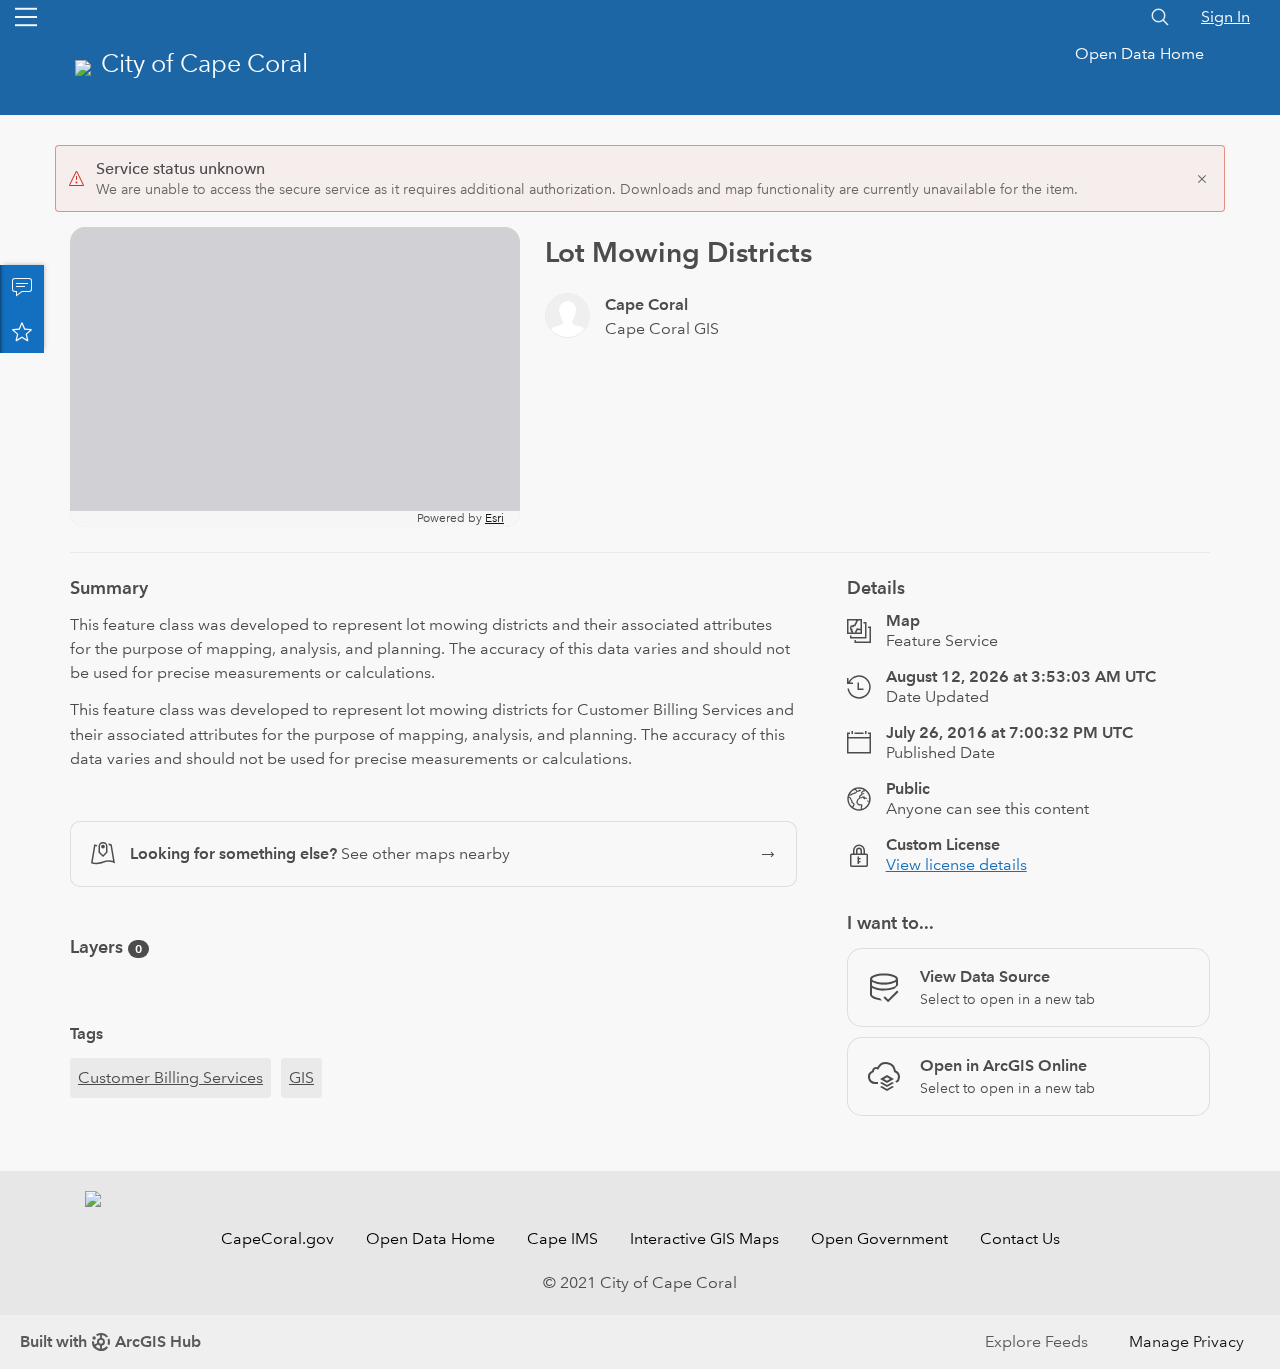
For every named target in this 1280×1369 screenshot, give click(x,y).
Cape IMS (562, 1238)
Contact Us (1020, 1238)
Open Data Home (1139, 53)
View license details (956, 864)
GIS (301, 1077)
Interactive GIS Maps (704, 1238)
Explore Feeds (1036, 1341)
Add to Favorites (22, 331)
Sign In (1225, 16)
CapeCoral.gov (277, 1238)
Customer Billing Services (170, 1077)
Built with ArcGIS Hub (110, 1341)
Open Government (879, 1238)
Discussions (22, 287)
